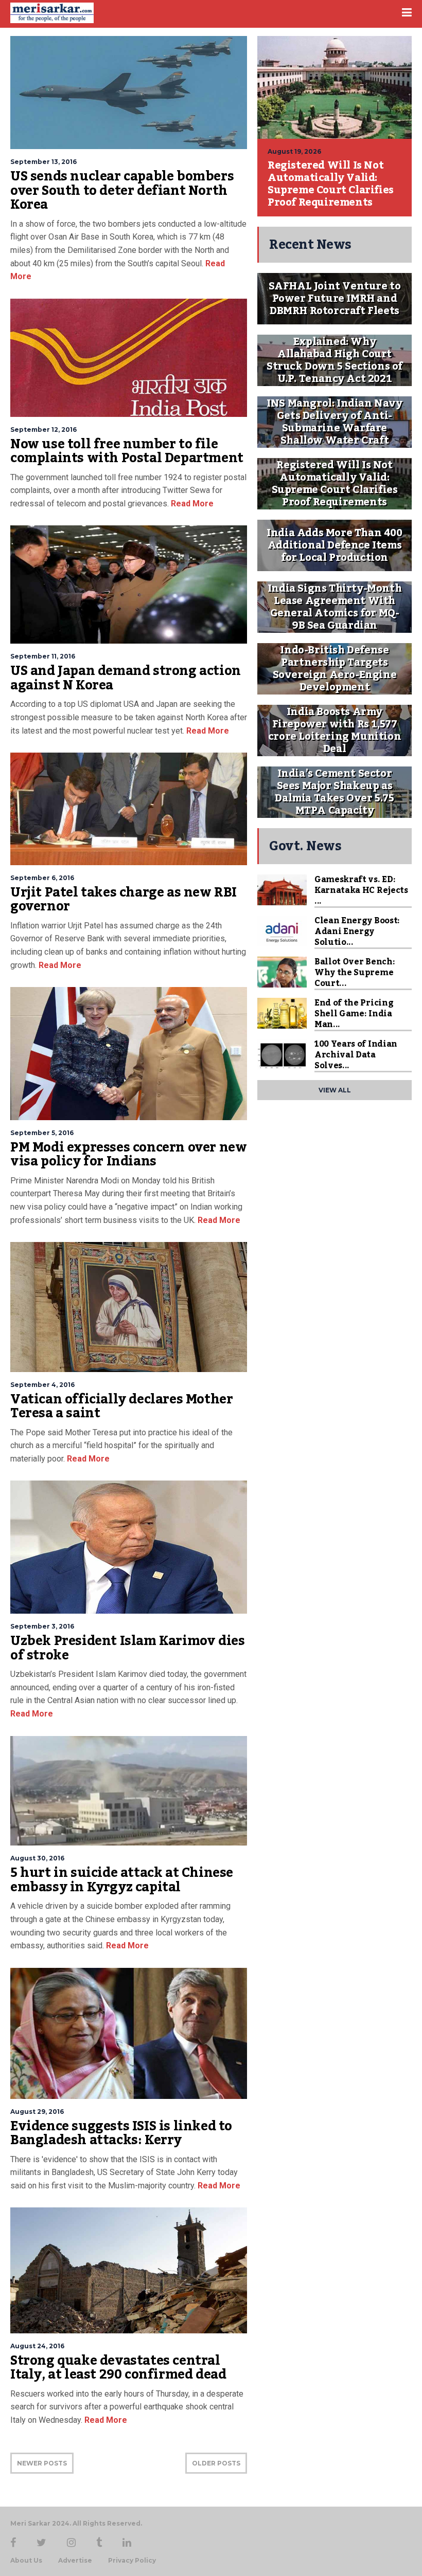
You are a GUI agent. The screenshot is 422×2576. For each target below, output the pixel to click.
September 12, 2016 (43, 430)
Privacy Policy (132, 2561)
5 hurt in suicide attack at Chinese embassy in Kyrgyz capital (122, 1880)
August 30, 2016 (37, 1858)
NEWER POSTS (42, 2463)
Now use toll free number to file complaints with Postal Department (127, 451)
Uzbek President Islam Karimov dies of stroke (127, 1648)
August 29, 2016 (37, 2112)
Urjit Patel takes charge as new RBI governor (124, 900)
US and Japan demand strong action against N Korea (126, 678)
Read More (191, 504)
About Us (26, 2561)
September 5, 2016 (42, 1133)
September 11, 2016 (43, 656)
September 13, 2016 (43, 162)
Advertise (75, 2561)
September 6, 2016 (42, 878)
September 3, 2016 (42, 1626)
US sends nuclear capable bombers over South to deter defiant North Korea (122, 190)
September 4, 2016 (42, 1385)
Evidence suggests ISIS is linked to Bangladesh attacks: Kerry (121, 2133)
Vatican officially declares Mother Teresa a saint (121, 1406)
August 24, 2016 (37, 2346)
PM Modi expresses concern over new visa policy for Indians (128, 1155)
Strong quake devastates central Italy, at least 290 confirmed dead (118, 2368)
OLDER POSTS (216, 2463)
